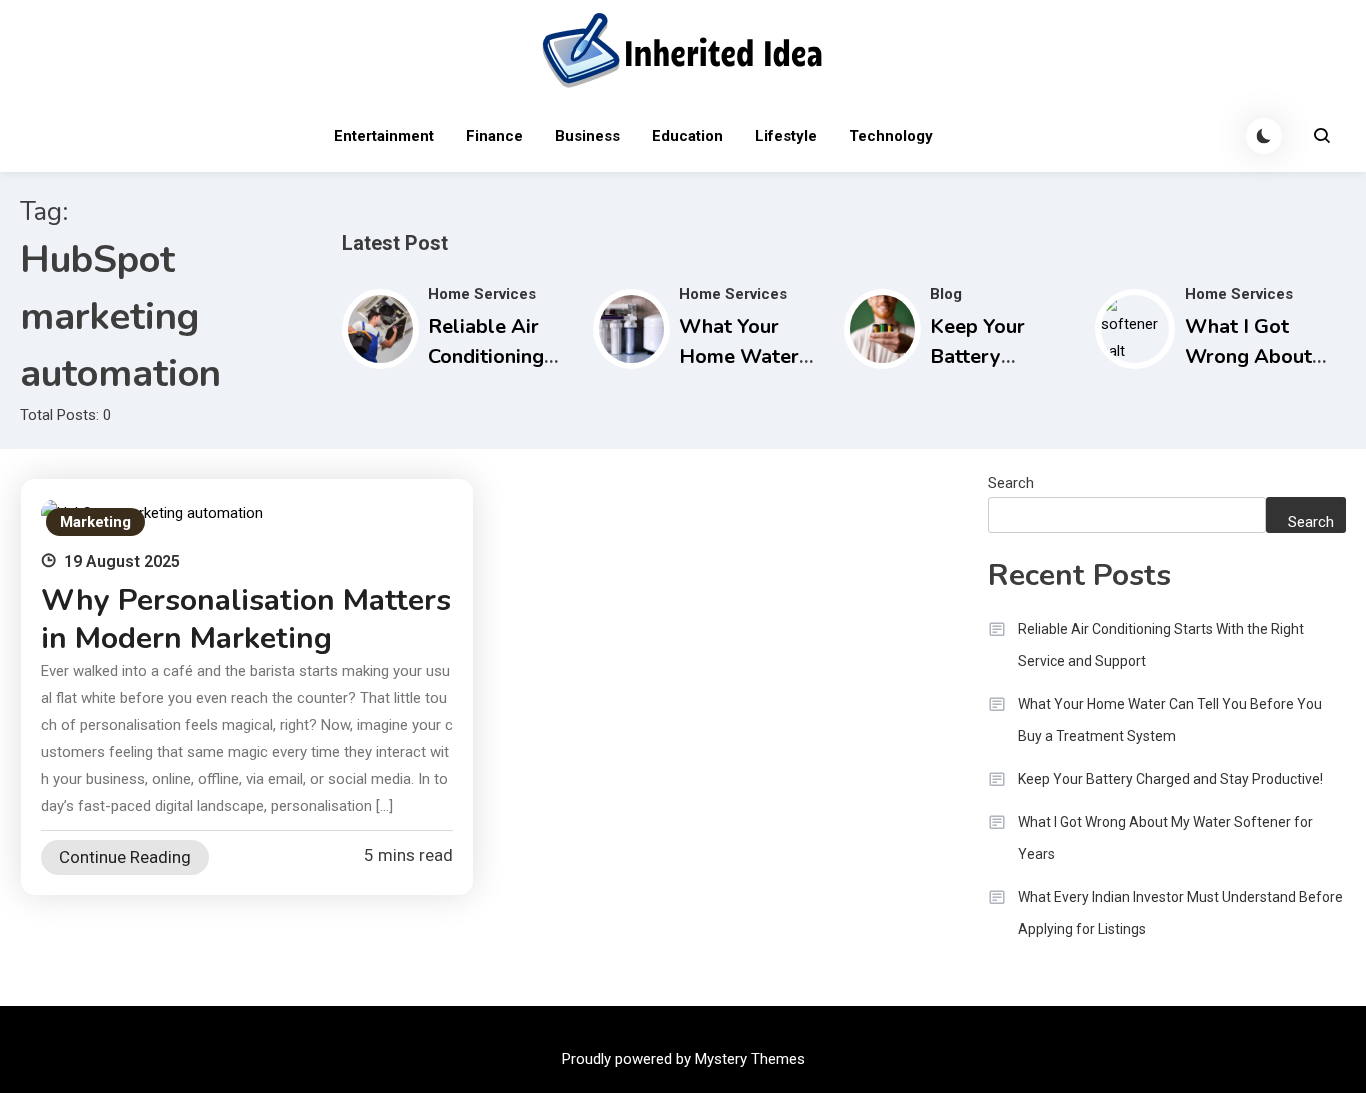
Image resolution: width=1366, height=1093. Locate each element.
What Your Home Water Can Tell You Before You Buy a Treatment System (1170, 720)
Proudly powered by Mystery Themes (683, 1059)
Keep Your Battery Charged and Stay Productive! (1170, 779)
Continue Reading (125, 857)
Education (687, 136)
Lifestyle (786, 136)
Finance (494, 136)
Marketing (95, 522)
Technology (891, 136)
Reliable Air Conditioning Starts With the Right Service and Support (1161, 645)
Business (587, 136)
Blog (946, 294)
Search (1011, 483)
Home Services (482, 294)
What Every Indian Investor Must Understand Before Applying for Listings (1180, 913)
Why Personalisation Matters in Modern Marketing (246, 619)
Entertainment (384, 136)
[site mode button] (1264, 136)
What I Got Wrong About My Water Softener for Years (1165, 838)
